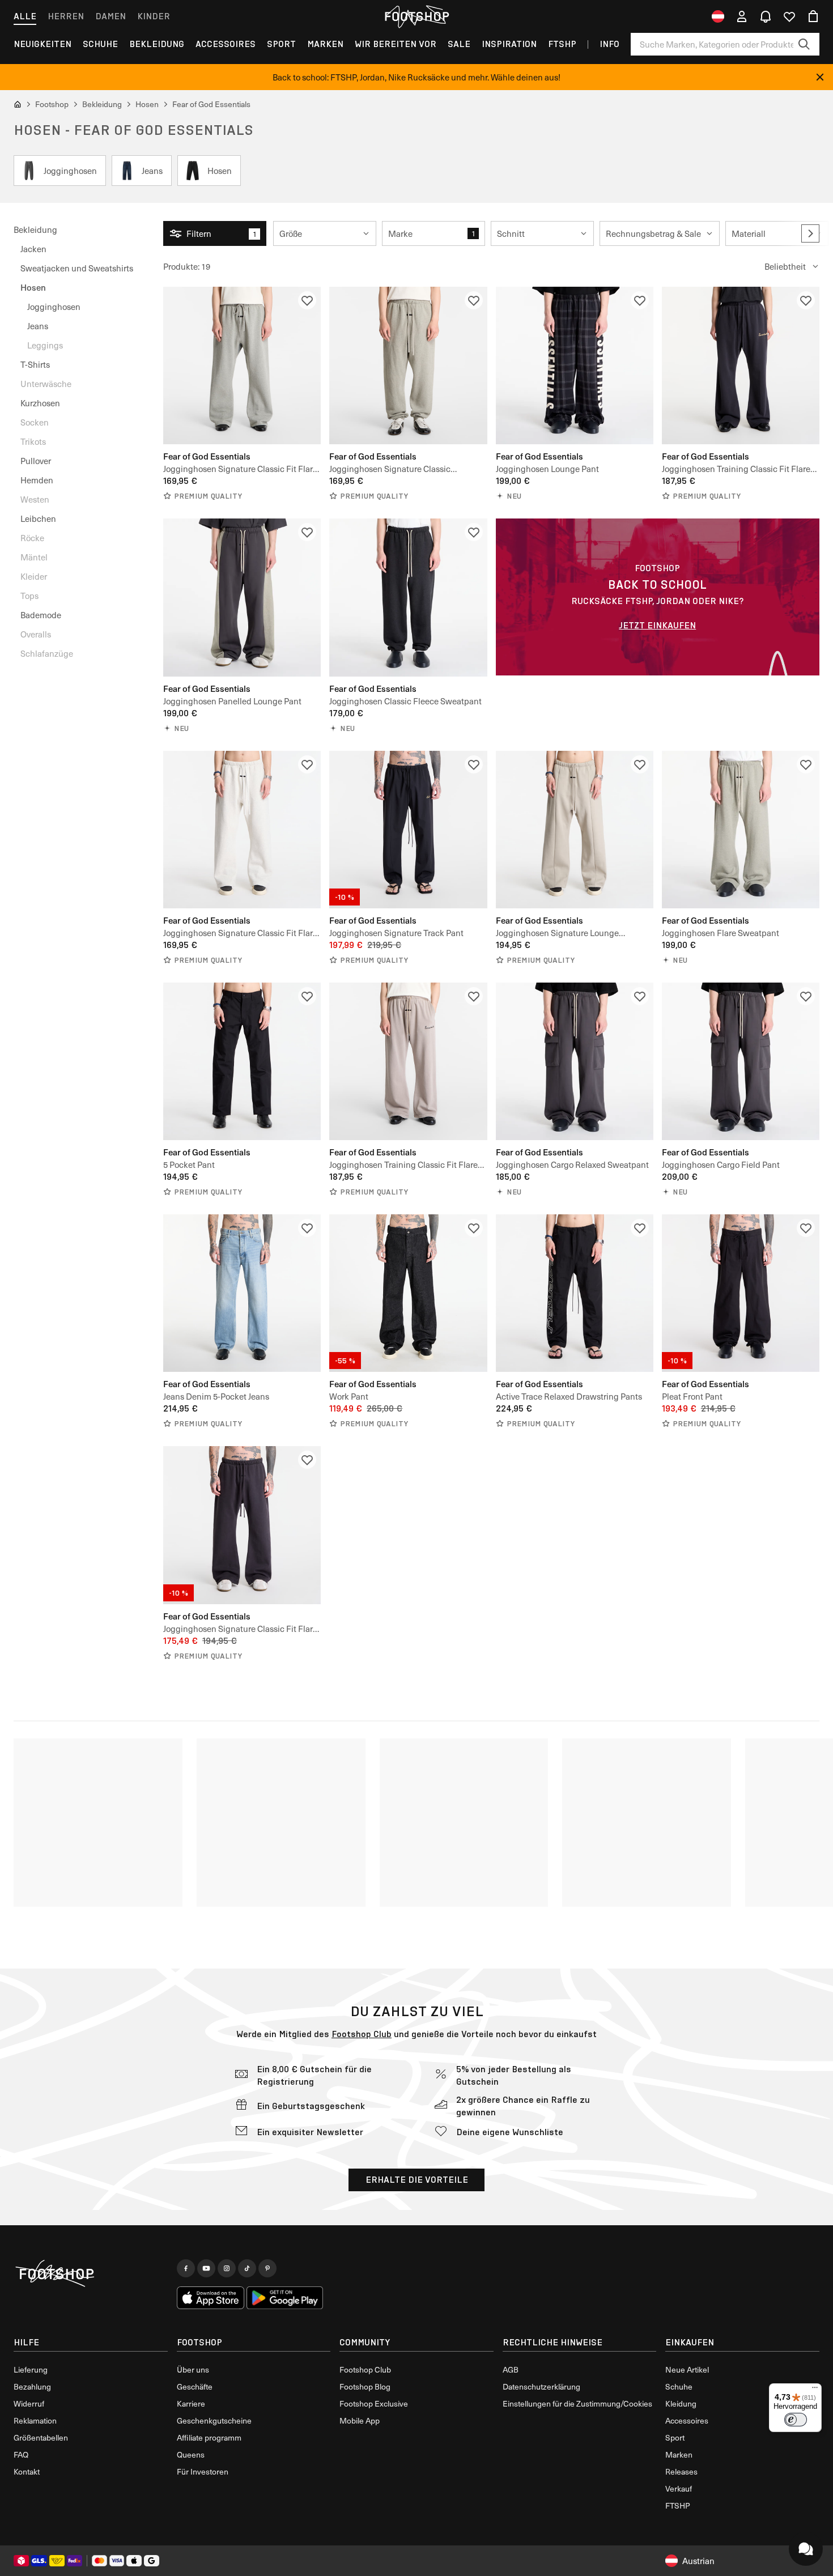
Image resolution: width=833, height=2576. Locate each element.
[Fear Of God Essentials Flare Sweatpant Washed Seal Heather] (741, 830)
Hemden (37, 480)
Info (609, 44)
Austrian (698, 2561)
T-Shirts (35, 364)
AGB (511, 2369)
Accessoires (226, 44)
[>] (810, 233)
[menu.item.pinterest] (267, 2268)
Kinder (154, 16)
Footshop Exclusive (374, 2403)
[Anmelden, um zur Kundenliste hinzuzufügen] (307, 300)
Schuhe (100, 44)
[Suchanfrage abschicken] (804, 44)
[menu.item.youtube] (206, 2268)
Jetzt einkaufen (657, 625)
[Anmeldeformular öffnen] (742, 16)
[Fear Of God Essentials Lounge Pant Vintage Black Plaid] (575, 365)
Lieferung (31, 2369)
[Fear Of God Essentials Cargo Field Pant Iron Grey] (741, 1061)
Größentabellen (41, 2437)
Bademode (41, 615)
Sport (281, 44)
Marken (325, 44)
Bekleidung (157, 44)
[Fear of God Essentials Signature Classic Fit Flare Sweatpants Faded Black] (242, 1525)
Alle (25, 16)
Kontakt (27, 2471)
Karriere (191, 2403)
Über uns (193, 2369)
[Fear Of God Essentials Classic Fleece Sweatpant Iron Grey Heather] (408, 597)
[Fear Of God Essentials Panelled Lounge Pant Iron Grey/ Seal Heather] (242, 597)
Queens (191, 2454)
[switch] (796, 2420)
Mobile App (360, 2420)
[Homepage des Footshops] (416, 16)
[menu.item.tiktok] (247, 2268)
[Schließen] (820, 77)
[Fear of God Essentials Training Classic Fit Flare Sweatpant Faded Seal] (408, 1061)
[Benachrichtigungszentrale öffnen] (766, 16)
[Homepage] (91, 2274)
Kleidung (681, 2403)
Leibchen (38, 518)
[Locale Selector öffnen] (718, 16)
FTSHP (562, 44)
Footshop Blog (365, 2386)
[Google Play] (285, 2298)
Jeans (38, 326)
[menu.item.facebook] (186, 2268)
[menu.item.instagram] (227, 2268)
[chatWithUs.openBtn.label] (806, 2549)
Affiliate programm (209, 2437)
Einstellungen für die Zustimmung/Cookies (577, 2403)
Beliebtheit (785, 266)
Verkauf (679, 2488)
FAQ (21, 2454)
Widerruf (29, 2403)
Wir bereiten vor (396, 44)
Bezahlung (32, 2386)
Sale (459, 44)
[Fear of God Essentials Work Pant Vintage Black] (408, 1293)
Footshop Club (362, 2034)
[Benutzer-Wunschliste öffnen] (789, 16)
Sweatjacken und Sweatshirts (77, 268)
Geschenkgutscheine (214, 2420)
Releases (681, 2471)
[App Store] (211, 2298)
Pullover (36, 461)
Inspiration (509, 44)
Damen (110, 16)
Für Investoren (203, 2471)
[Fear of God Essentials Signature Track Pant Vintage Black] (408, 830)
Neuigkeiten (42, 44)
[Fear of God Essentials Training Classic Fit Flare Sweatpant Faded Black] (741, 365)
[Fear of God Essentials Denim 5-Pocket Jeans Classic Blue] (242, 1293)
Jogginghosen (54, 307)
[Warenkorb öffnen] (813, 16)
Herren (66, 16)
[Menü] (815, 2390)
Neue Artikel (687, 2369)
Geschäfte (195, 2386)
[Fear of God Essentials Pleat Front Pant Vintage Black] (741, 1293)
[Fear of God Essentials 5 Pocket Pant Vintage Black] (242, 1061)
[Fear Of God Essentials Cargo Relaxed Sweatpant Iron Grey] (575, 1061)
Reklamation (35, 2420)
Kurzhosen (40, 403)
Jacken (33, 249)
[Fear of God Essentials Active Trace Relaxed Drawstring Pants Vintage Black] (575, 1293)
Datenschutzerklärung (541, 2386)
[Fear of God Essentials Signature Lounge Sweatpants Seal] (575, 830)
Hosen (33, 287)
